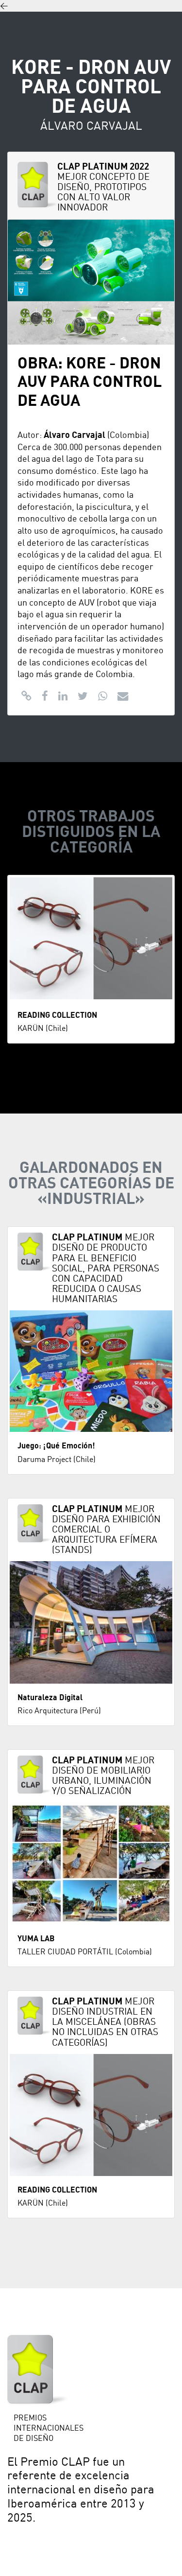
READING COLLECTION (57, 1015)
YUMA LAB (36, 1939)
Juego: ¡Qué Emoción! (56, 1446)
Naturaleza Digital (50, 1698)
